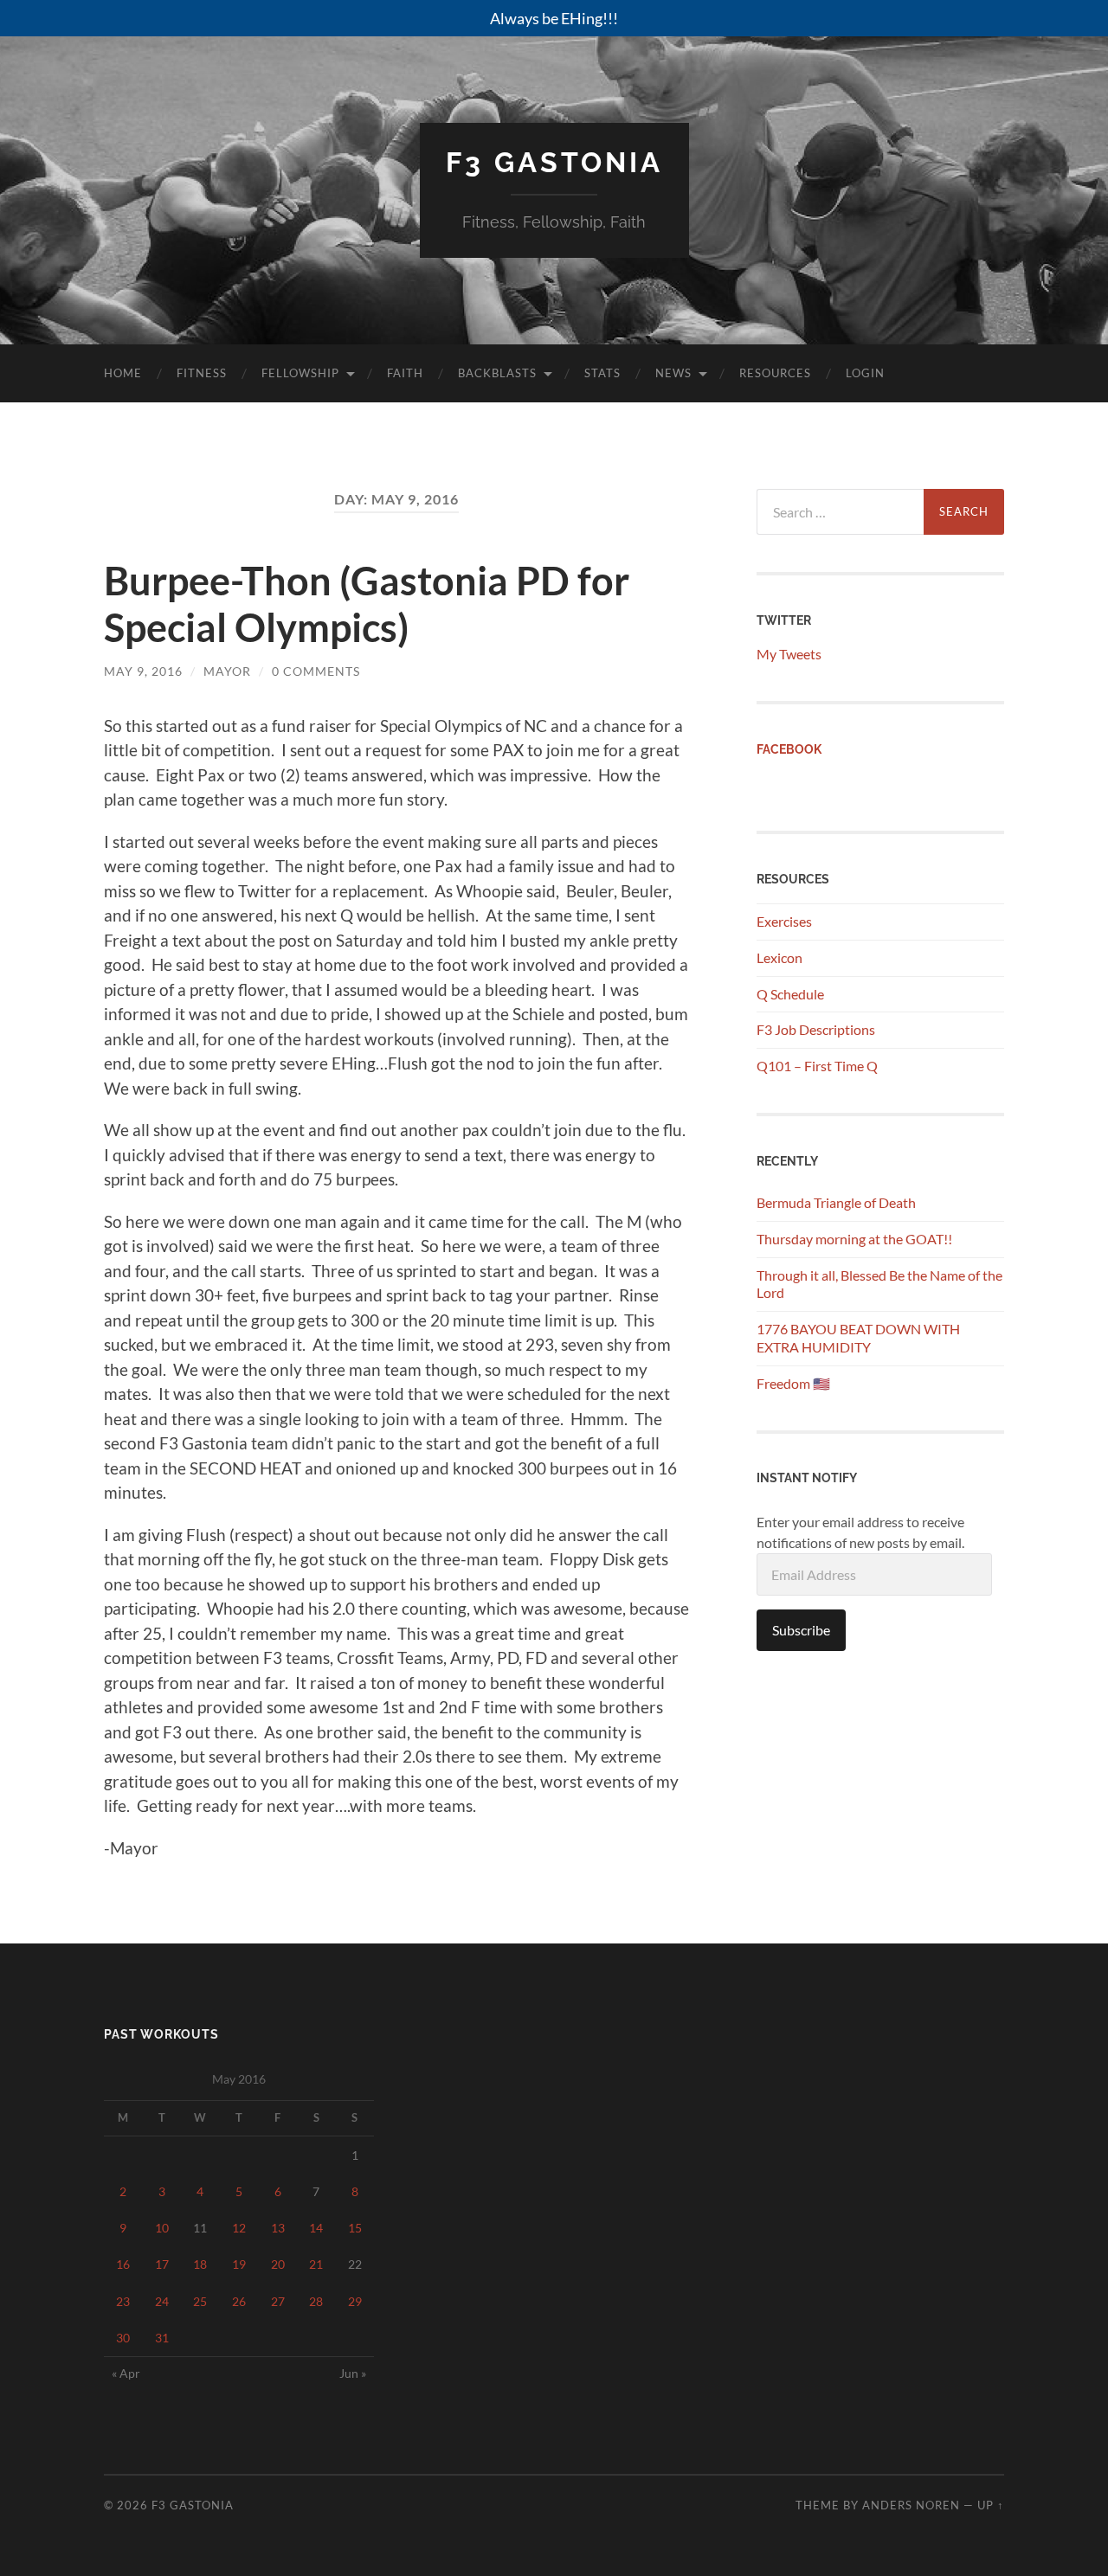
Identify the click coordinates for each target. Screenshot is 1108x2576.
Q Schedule (790, 994)
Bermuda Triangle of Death (836, 1202)
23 (123, 2301)
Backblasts (497, 373)
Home (123, 373)
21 (316, 2264)
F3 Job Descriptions (816, 1029)
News (673, 373)
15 (355, 2228)
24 (162, 2301)
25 (200, 2301)
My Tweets (789, 654)
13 (278, 2228)
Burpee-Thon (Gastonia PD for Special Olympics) (367, 604)
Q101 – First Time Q (817, 1066)
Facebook (789, 749)
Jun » (353, 2373)
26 (239, 2301)
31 (162, 2338)
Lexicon (779, 957)
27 (278, 2301)
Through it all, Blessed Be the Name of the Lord (879, 1284)
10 (162, 2228)
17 (162, 2264)
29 (355, 2301)
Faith (405, 373)
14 (316, 2228)
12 (239, 2228)
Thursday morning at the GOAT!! (854, 1239)
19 (239, 2264)
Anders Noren (911, 2505)
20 (278, 2264)
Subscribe (801, 1630)
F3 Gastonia (554, 162)
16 (123, 2264)
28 (316, 2301)
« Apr (126, 2373)
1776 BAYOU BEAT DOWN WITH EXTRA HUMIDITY (858, 1338)
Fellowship (300, 373)
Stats (602, 373)
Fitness (202, 373)
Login (865, 373)
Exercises (784, 921)
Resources (775, 373)
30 (123, 2338)
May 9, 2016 (143, 671)
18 (200, 2264)
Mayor (227, 671)
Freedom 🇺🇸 (793, 1383)
